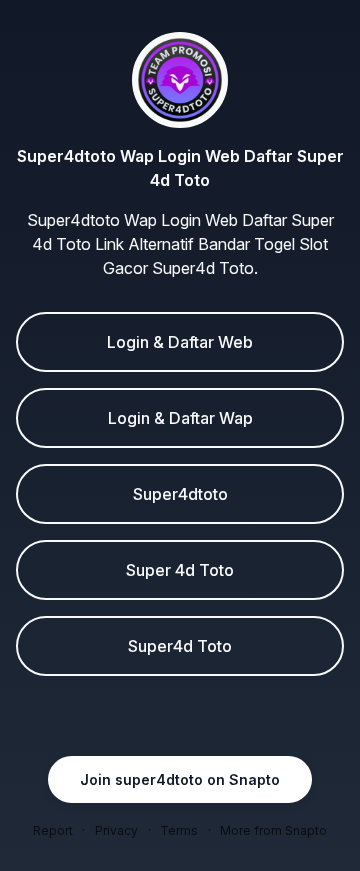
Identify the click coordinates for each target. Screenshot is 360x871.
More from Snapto (273, 830)
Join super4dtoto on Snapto (180, 779)
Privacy (116, 830)
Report (53, 830)
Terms (179, 830)
